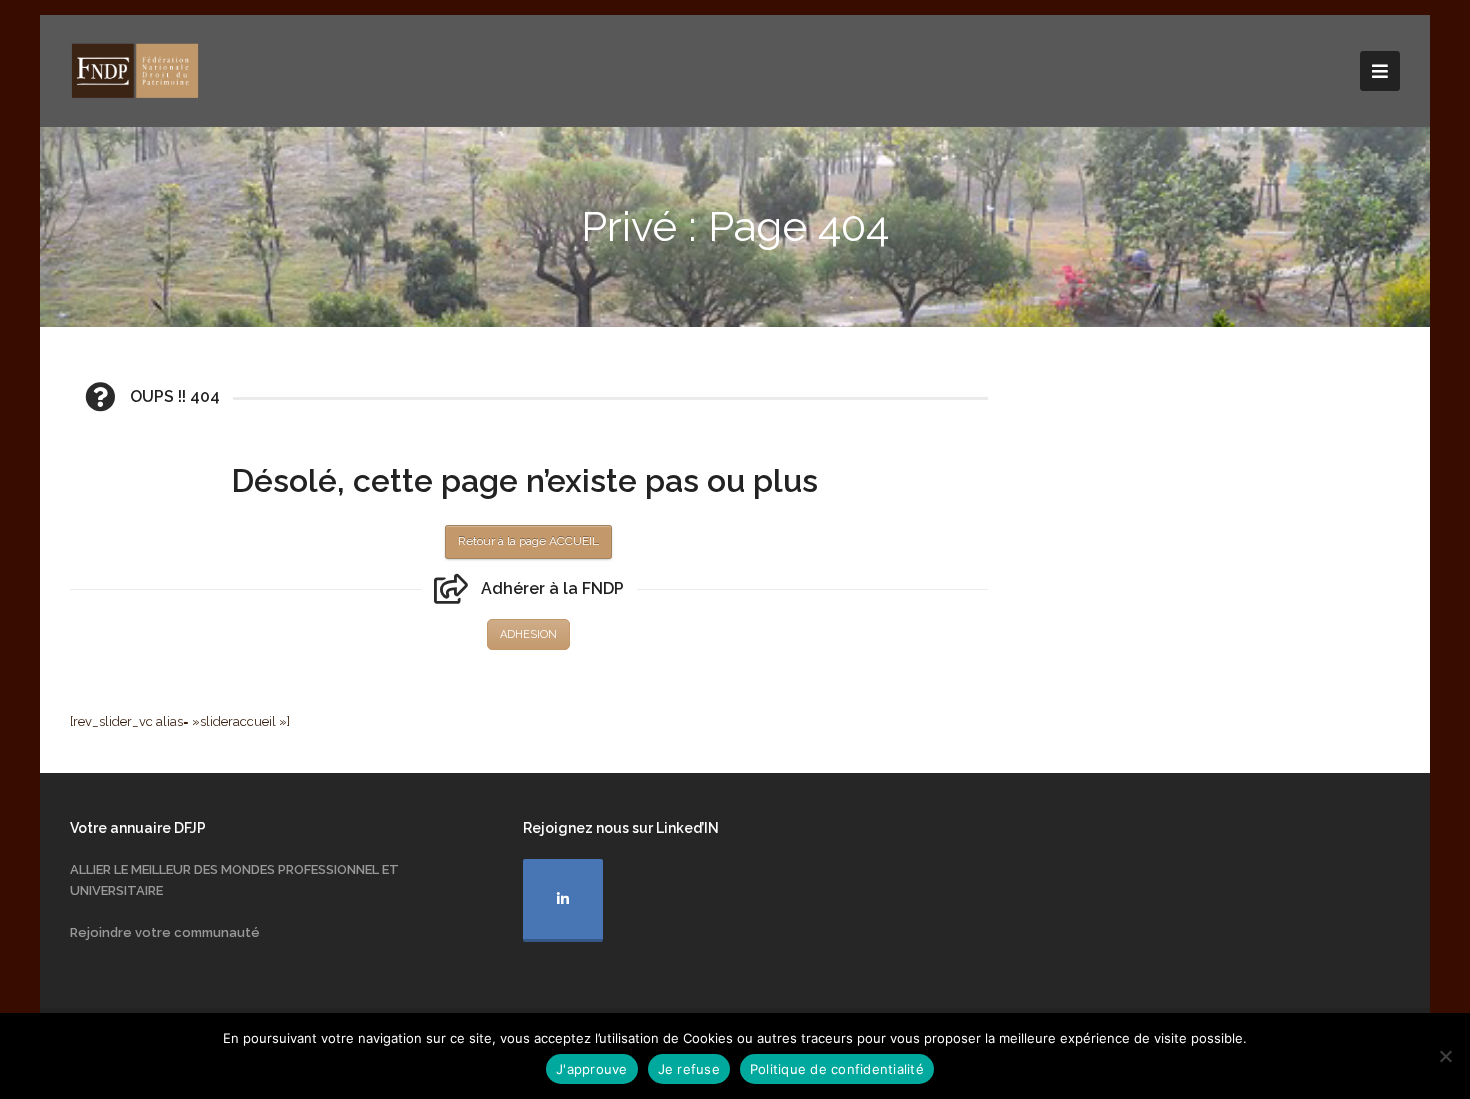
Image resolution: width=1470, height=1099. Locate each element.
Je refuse (689, 1069)
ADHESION (528, 634)
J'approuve (592, 1069)
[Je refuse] (1445, 1056)
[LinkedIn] (563, 900)
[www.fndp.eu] (135, 69)
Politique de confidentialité (837, 1069)
